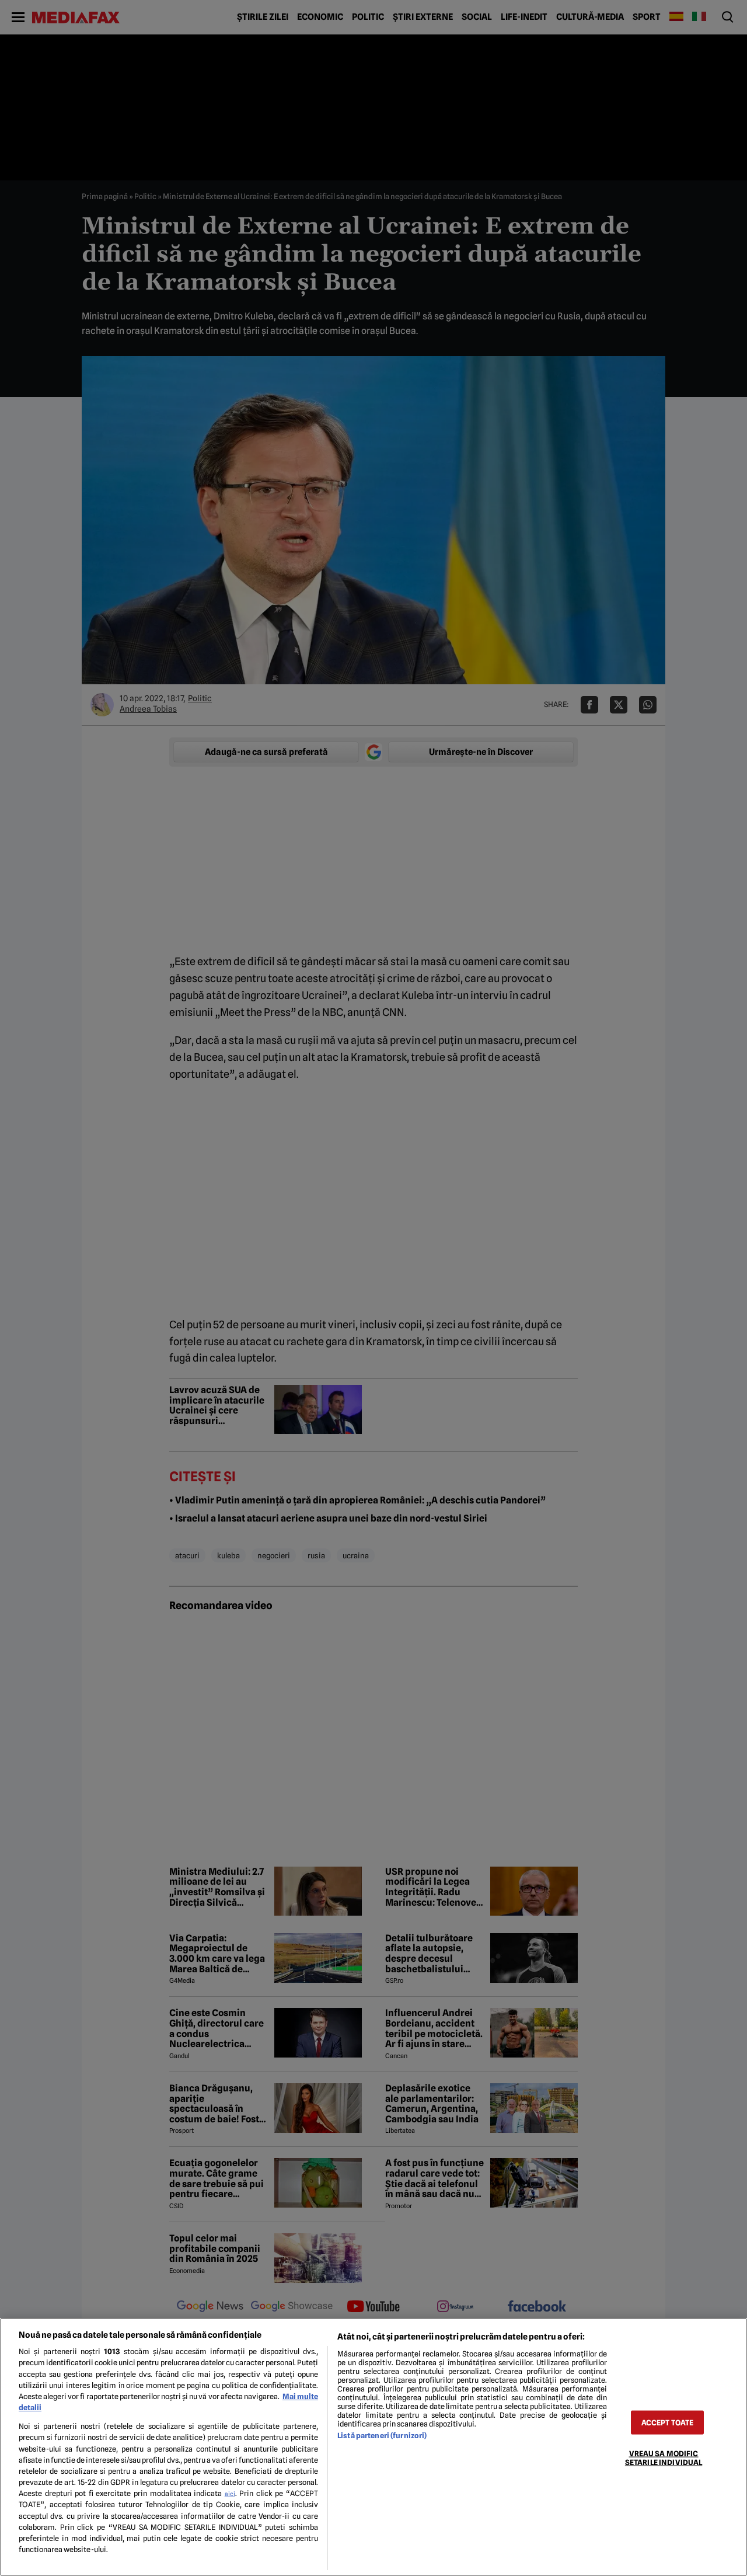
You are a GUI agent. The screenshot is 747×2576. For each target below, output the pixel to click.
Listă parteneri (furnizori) (382, 2436)
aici (230, 2494)
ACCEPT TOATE (668, 2422)
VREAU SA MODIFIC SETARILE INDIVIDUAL (664, 2457)
